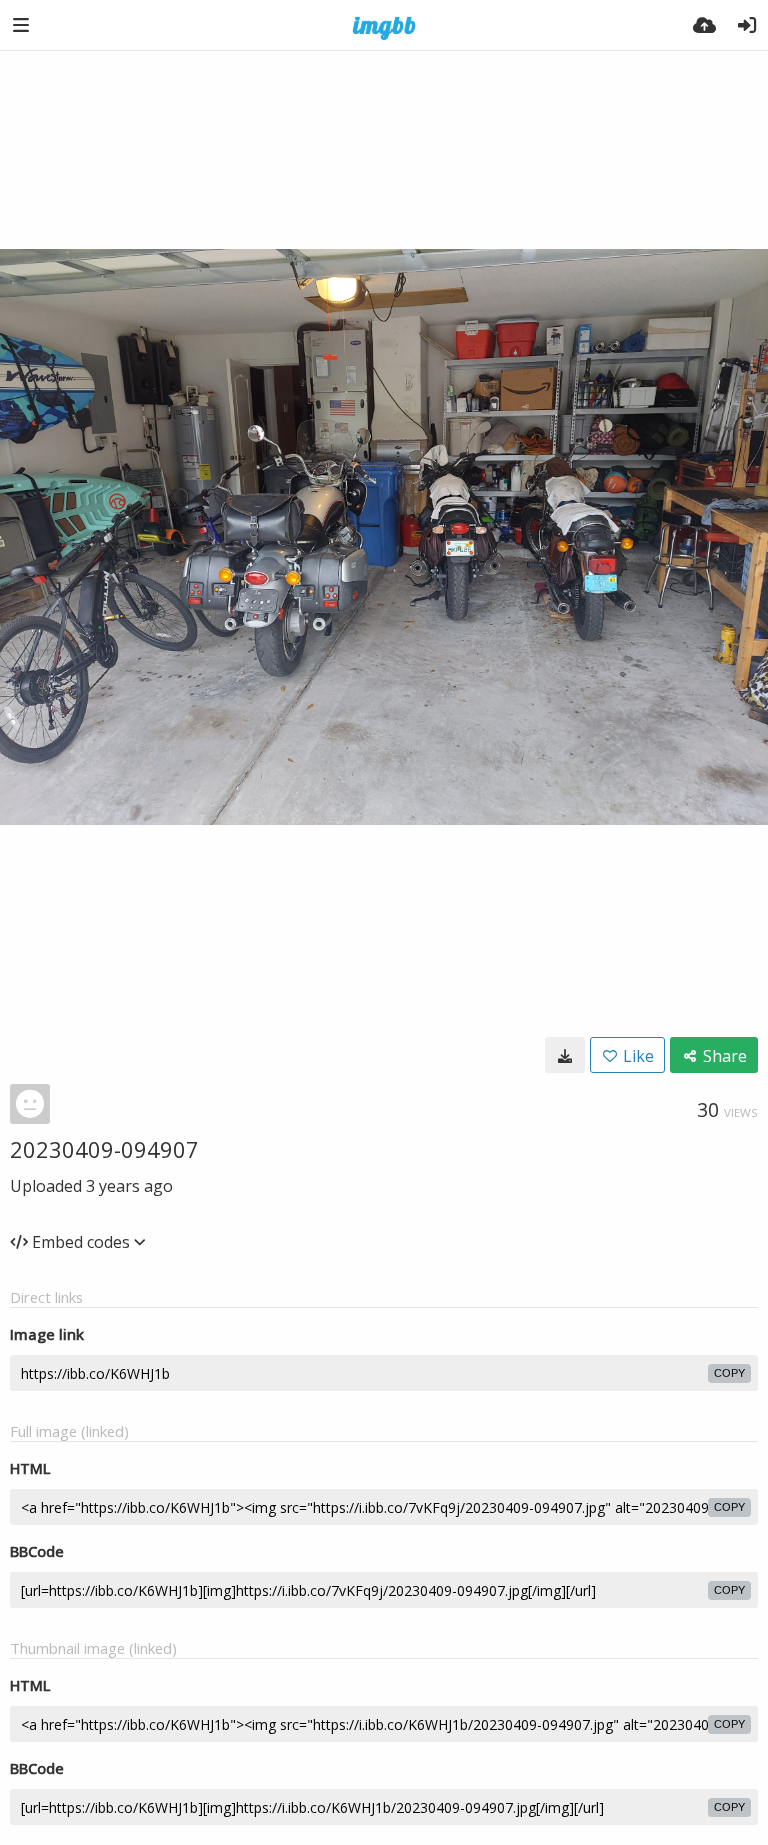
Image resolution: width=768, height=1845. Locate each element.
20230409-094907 (104, 1149)
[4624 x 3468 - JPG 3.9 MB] (565, 1055)
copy (729, 1373)
